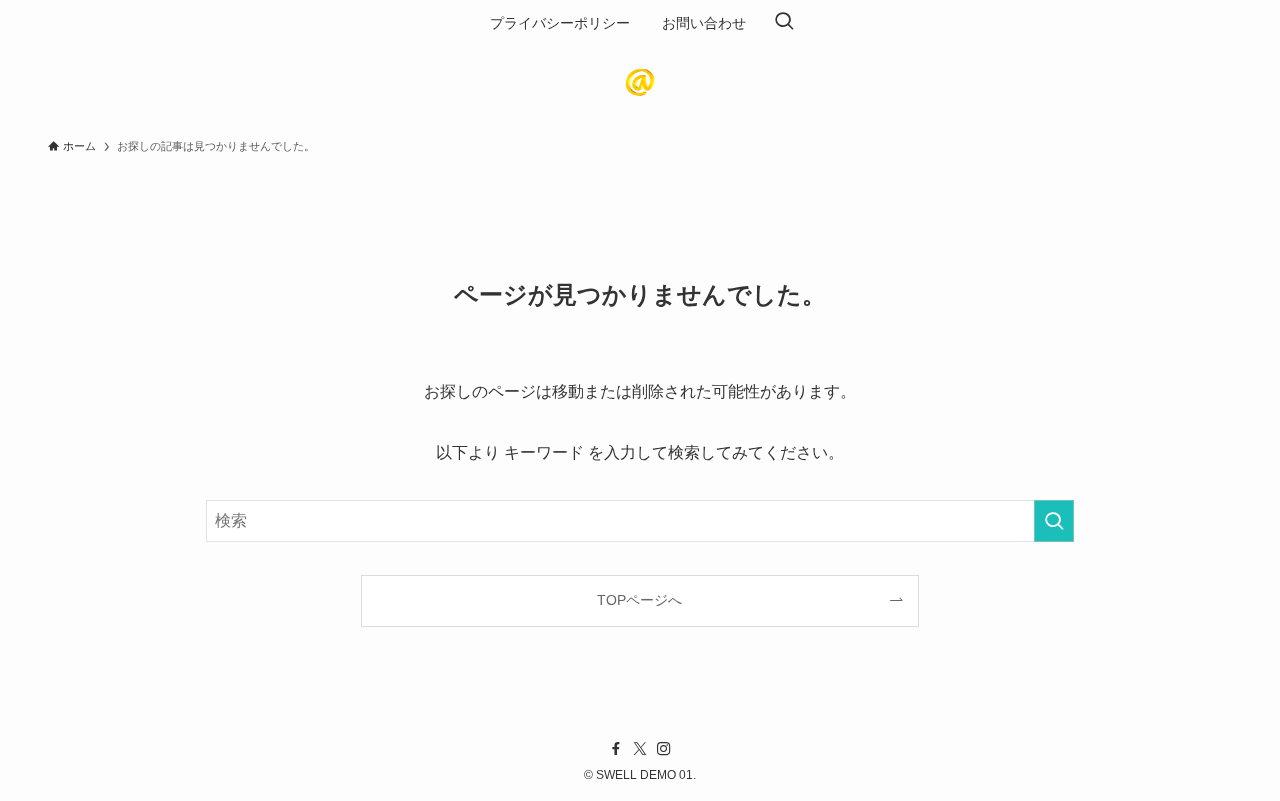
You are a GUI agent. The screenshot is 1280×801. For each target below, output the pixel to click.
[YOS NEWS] (640, 82)
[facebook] (616, 749)
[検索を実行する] (1054, 521)
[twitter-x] (640, 749)
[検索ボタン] (784, 23)
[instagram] (664, 749)
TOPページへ (639, 600)
